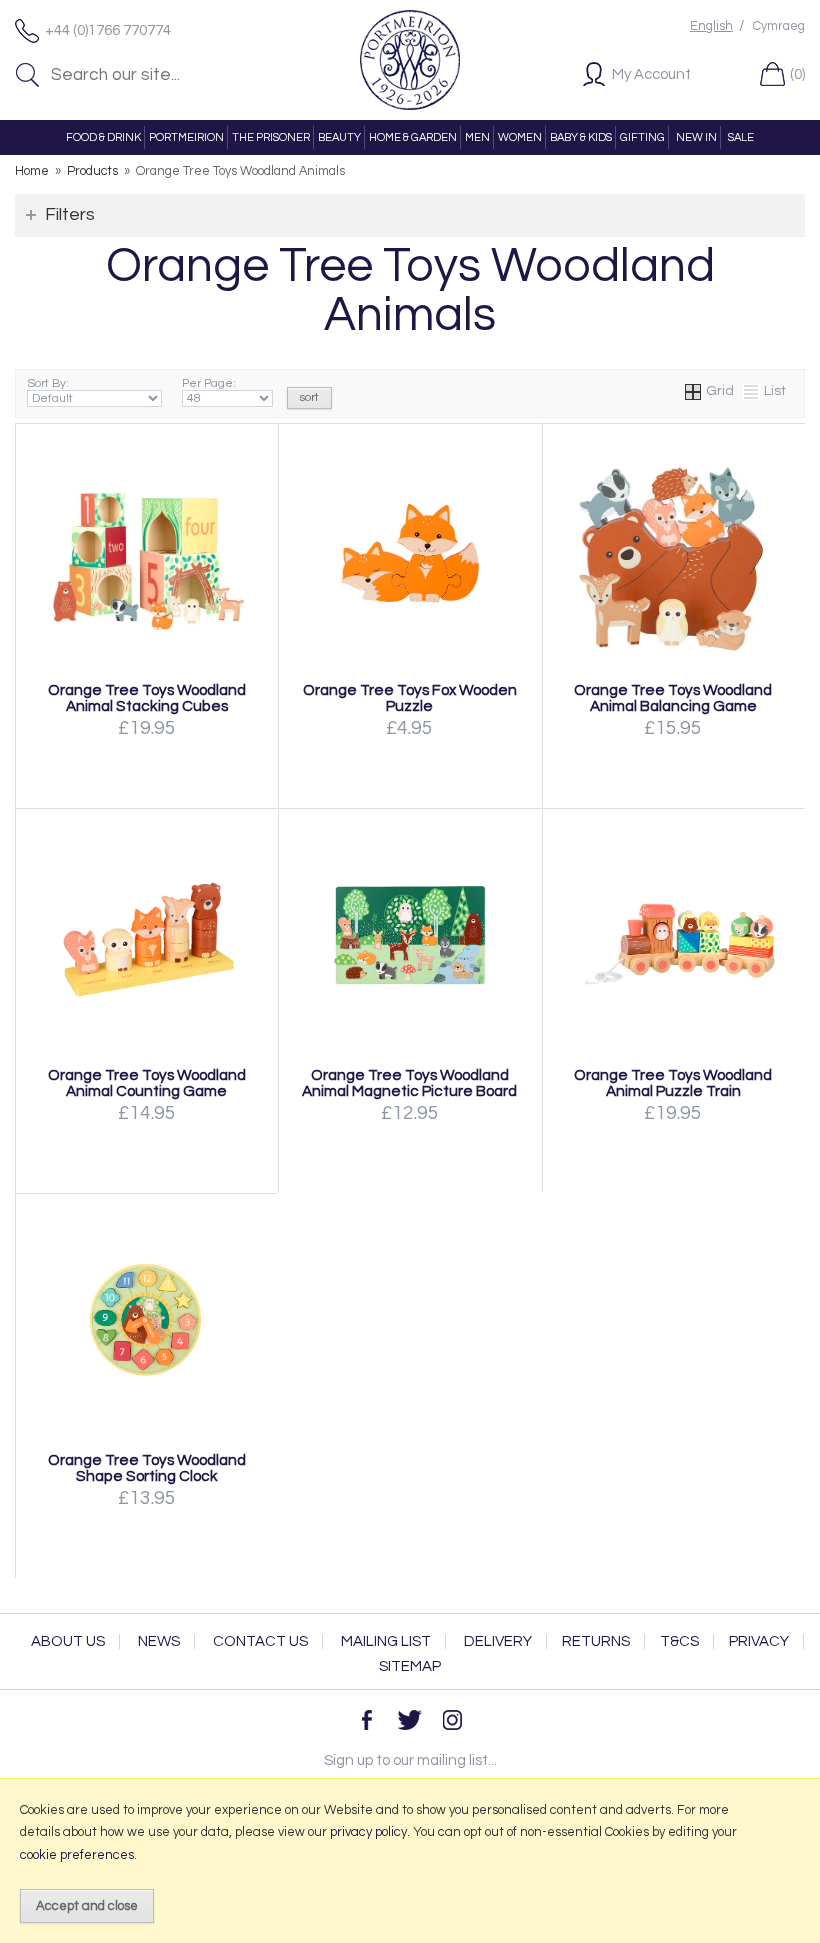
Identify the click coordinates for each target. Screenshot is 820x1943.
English (711, 26)
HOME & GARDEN (413, 137)
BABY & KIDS (581, 137)
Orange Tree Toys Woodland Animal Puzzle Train (673, 1083)
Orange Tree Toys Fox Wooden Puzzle (410, 698)
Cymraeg (779, 26)
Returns (596, 1641)
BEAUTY (339, 137)
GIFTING (642, 137)
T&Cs (679, 1641)
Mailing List (386, 1641)
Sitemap (410, 1666)
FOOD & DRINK (103, 137)
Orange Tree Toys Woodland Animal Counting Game (147, 1083)
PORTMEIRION (186, 137)
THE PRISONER (271, 137)
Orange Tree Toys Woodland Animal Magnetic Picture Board (409, 1083)
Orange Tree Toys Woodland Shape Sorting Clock (147, 1468)
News (159, 1641)
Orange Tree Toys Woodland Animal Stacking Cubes (147, 698)
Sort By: (48, 383)
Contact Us (260, 1641)
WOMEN (520, 137)
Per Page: (209, 383)
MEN (477, 137)
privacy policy (368, 1832)
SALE (741, 137)
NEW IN (696, 137)
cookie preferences (77, 1855)
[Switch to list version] (752, 391)
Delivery (498, 1641)
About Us (68, 1641)
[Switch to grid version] (694, 391)
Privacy (759, 1641)
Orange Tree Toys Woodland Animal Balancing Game (673, 698)
